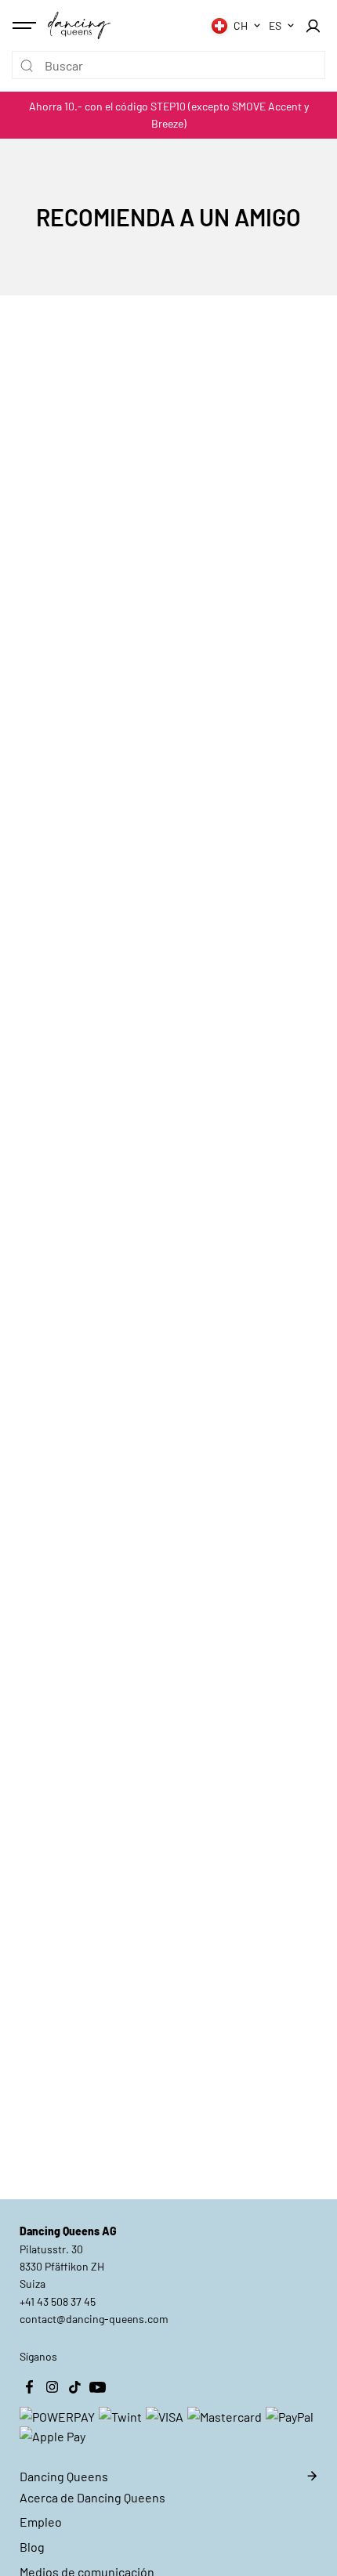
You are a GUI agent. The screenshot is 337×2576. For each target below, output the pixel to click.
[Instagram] (52, 2387)
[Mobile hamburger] (26, 26)
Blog (32, 2547)
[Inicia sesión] (313, 26)
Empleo (41, 2522)
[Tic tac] (74, 2387)
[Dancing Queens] (79, 25)
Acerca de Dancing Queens (92, 2497)
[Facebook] (29, 2387)
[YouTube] (97, 2387)
